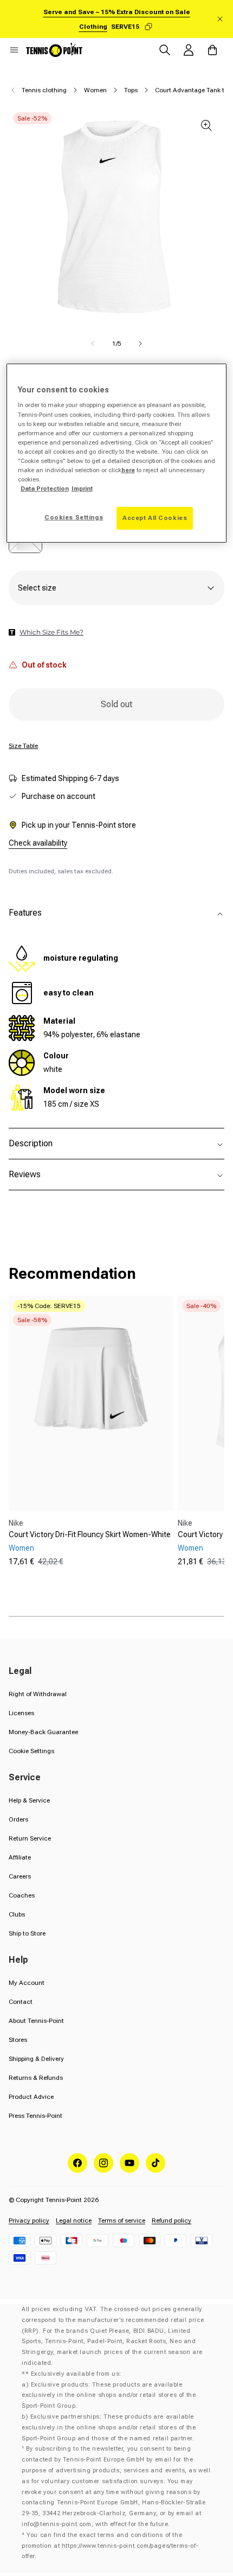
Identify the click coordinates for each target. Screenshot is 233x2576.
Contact (21, 2002)
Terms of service (122, 2220)
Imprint (82, 488)
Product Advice (31, 2097)
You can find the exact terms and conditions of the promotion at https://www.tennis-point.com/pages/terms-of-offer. (110, 2546)
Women (95, 90)
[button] (14, 50)
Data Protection (45, 488)
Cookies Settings (74, 517)
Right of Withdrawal (38, 1694)
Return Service (30, 1838)
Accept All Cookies (155, 518)
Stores (18, 2040)
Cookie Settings (31, 1751)
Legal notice (74, 2220)
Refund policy (171, 2220)
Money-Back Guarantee (43, 1732)
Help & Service (29, 1800)
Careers (20, 1876)
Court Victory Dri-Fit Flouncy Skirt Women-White (90, 1534)
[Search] (165, 50)
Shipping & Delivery (36, 2059)
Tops (131, 90)
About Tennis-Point (36, 2021)
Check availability (38, 843)
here (128, 470)
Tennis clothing (44, 90)
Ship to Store (27, 1933)
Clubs (17, 1914)
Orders (18, 1819)
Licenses (21, 1713)
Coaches (22, 1895)
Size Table (23, 746)
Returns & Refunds (36, 2078)
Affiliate (20, 1857)
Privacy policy (29, 2220)
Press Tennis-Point (35, 2116)
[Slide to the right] (140, 344)
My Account (27, 1983)
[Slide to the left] (93, 344)
